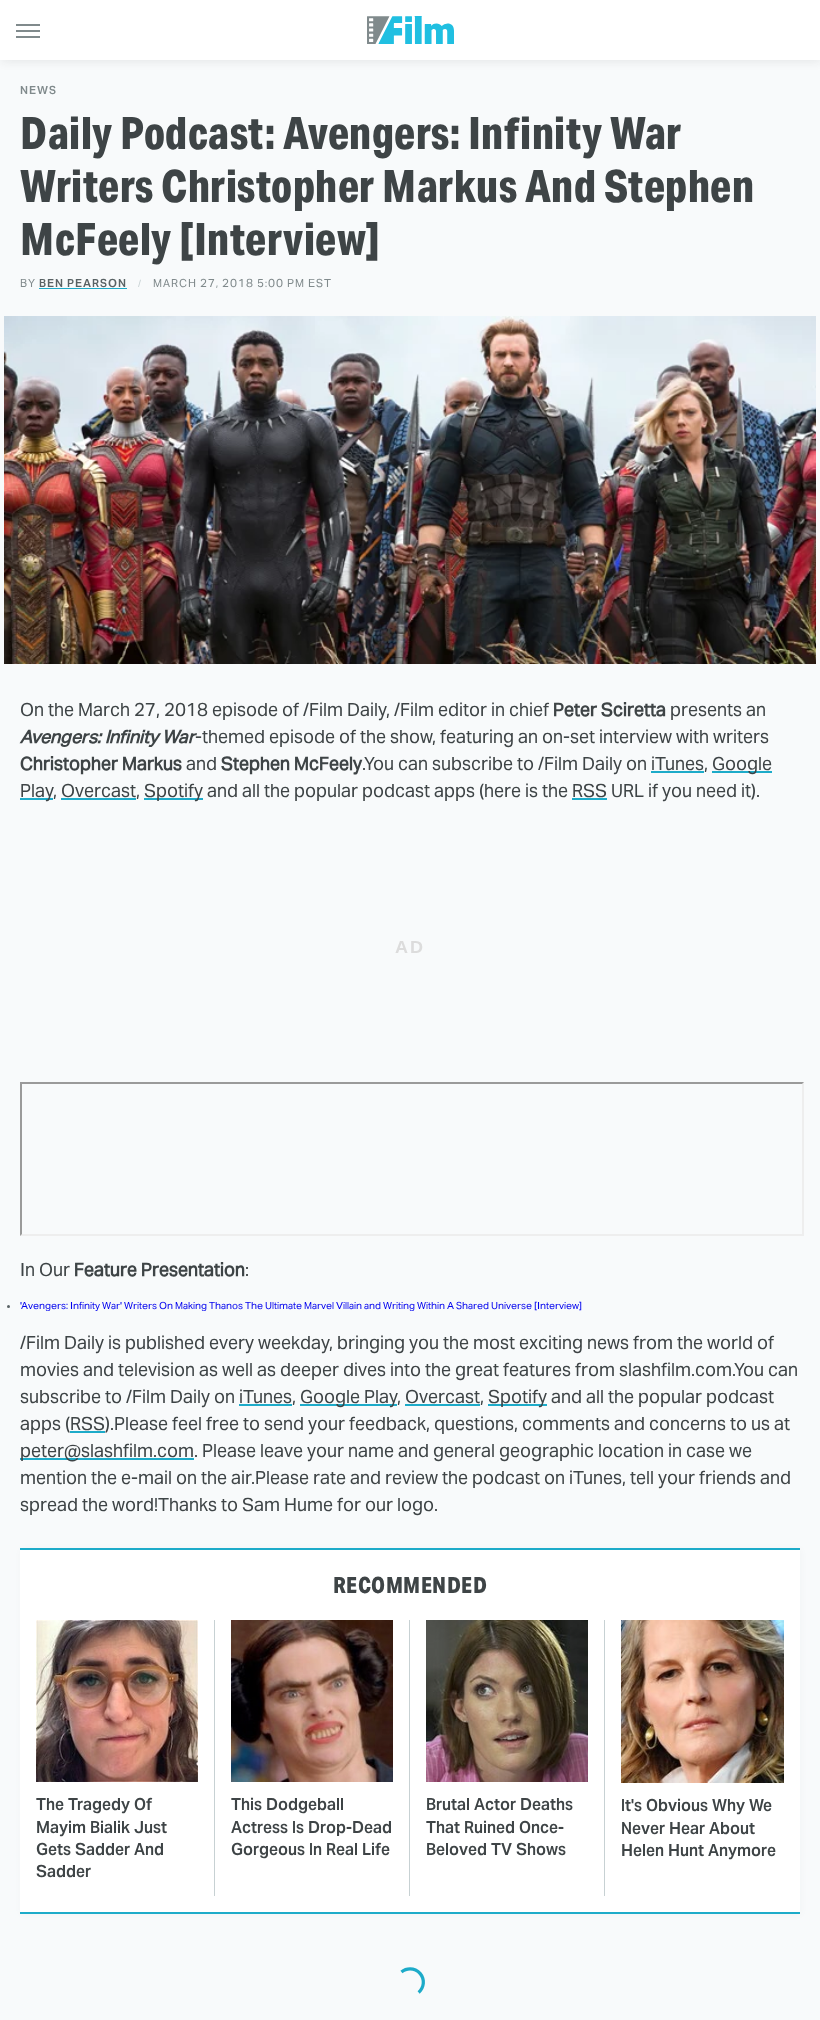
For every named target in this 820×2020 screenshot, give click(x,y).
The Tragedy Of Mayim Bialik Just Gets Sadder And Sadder (101, 1838)
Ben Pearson (83, 283)
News (38, 90)
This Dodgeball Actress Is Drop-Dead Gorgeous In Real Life (311, 1827)
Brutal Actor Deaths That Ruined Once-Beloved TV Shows (499, 1827)
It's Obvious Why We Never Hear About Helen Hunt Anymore (698, 1828)
